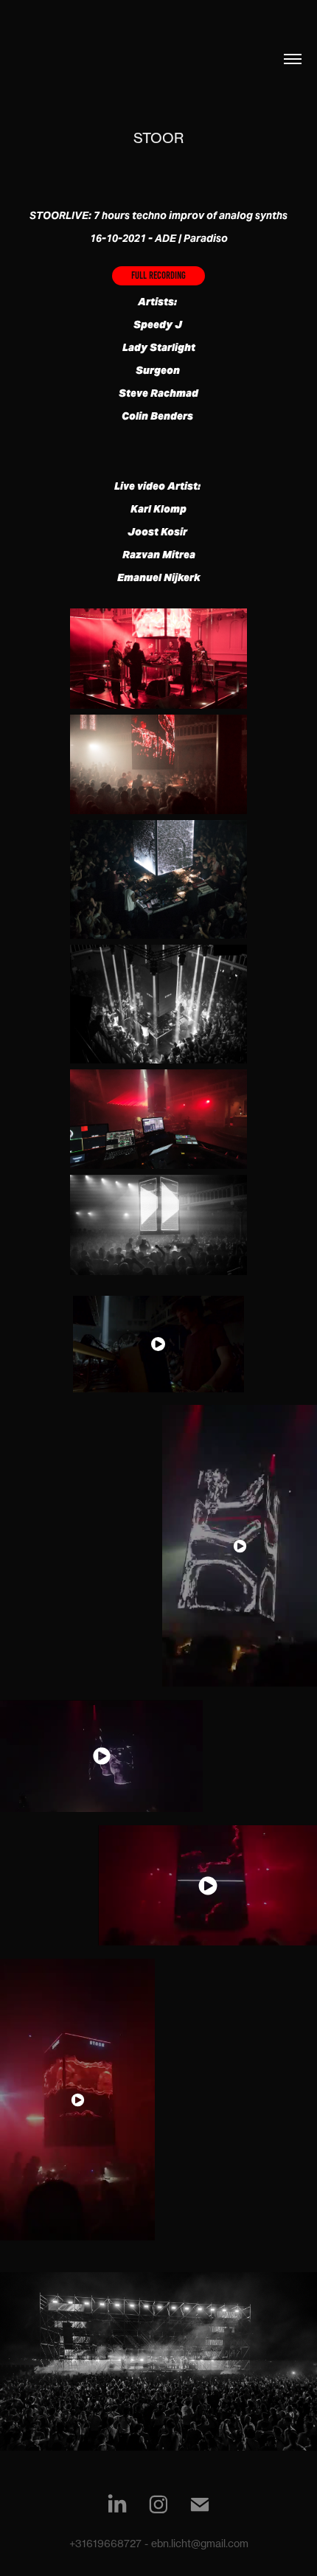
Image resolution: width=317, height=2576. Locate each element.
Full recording (158, 275)
